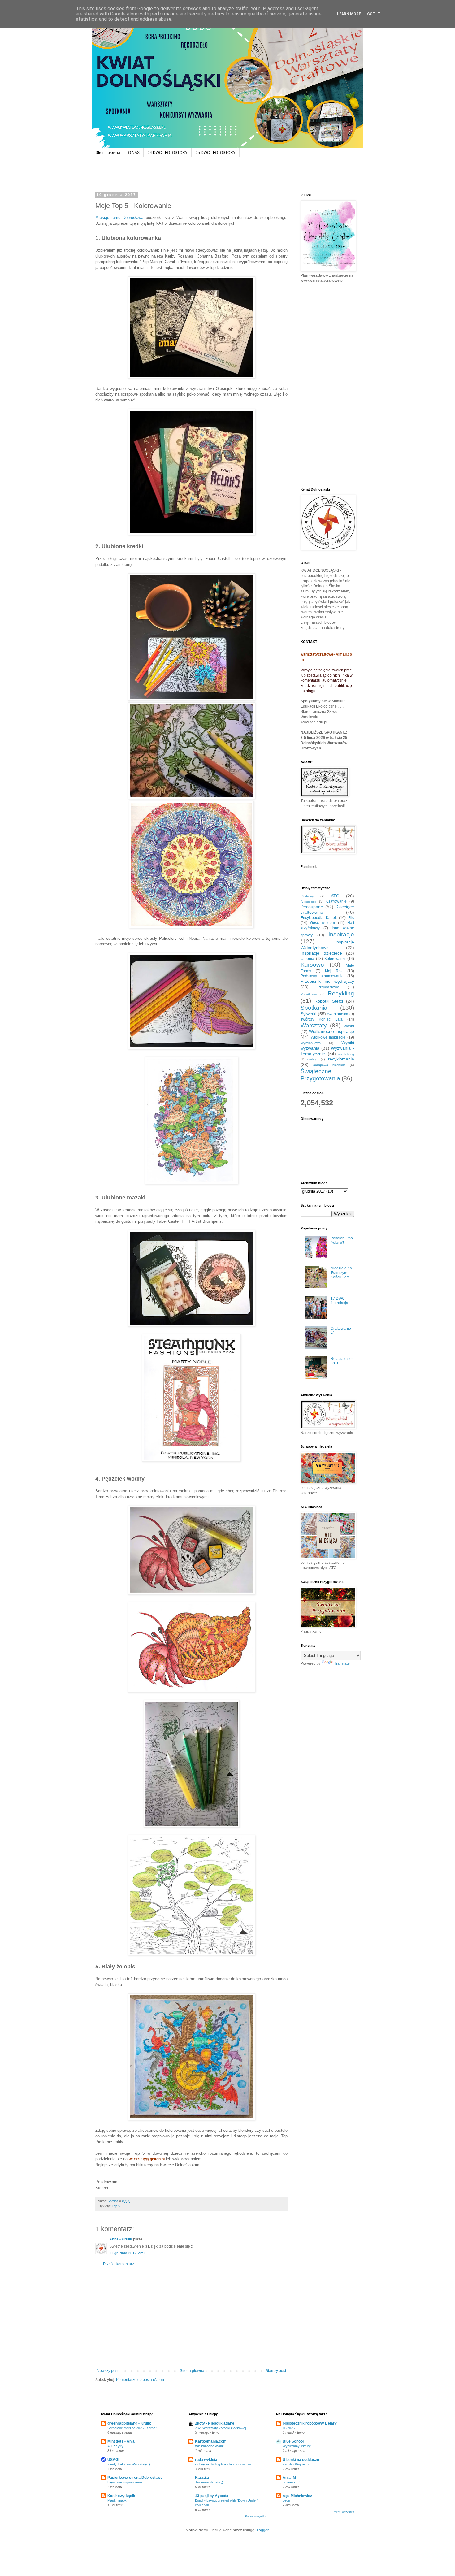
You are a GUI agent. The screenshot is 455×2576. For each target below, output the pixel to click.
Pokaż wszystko (256, 2516)
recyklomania (341, 1059)
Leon (286, 2500)
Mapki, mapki (117, 2500)
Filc (351, 918)
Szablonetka (338, 1014)
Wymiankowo (311, 1043)
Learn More (349, 14)
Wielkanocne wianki (210, 2446)
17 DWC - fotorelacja (339, 1301)
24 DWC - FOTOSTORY (168, 153)
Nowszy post (108, 2371)
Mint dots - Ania (121, 2441)
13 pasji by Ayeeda (212, 2496)
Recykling (341, 993)
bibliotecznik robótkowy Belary (310, 2423)
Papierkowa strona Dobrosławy (135, 2478)
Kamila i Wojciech (296, 2464)
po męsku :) (292, 2482)
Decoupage (312, 907)
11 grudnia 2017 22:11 (128, 2253)
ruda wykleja (206, 2460)
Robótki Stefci (329, 1001)
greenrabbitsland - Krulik (129, 2423)
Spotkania (314, 1008)
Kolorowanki (335, 959)
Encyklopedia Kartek (319, 918)
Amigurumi (308, 901)
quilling (312, 1059)
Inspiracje (341, 934)
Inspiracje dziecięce (321, 953)
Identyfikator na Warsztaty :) (129, 2464)
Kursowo (312, 965)
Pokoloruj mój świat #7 (342, 1240)
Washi (349, 1026)
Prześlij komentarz (119, 2264)
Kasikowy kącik (121, 2496)
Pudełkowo (309, 994)
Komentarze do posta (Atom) (140, 2380)
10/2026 (289, 2428)
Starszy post (276, 2371)
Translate (342, 1663)
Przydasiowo (328, 987)
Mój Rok (334, 971)
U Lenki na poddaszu (301, 2460)
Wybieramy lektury (297, 2446)
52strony (307, 896)
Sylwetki (308, 1014)
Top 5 (116, 2206)
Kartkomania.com (211, 2441)
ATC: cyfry (115, 2446)
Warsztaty (314, 1025)
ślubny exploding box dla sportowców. (223, 2464)
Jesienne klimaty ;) (209, 2482)
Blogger (262, 2530)
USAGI (113, 2460)
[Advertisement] (191, 2318)
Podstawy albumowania (322, 976)
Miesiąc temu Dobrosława (119, 217)
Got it (374, 14)
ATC (335, 896)
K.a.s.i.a (202, 2478)
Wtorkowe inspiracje (328, 1037)
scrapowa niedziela (329, 1065)
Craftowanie (336, 901)
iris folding (346, 1054)
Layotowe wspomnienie (125, 2482)
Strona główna (108, 153)
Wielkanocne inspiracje (332, 1031)
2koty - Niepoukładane (215, 2423)
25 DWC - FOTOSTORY (216, 153)
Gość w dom (323, 923)
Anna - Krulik (121, 2239)
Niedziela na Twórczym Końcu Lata (341, 1273)
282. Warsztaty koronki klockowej (220, 2428)
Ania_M (289, 2478)
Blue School (293, 2441)
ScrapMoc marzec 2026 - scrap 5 (133, 2428)
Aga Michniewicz (297, 2496)
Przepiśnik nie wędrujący (327, 981)
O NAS (134, 153)
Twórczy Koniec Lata (322, 1019)
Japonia (307, 959)
